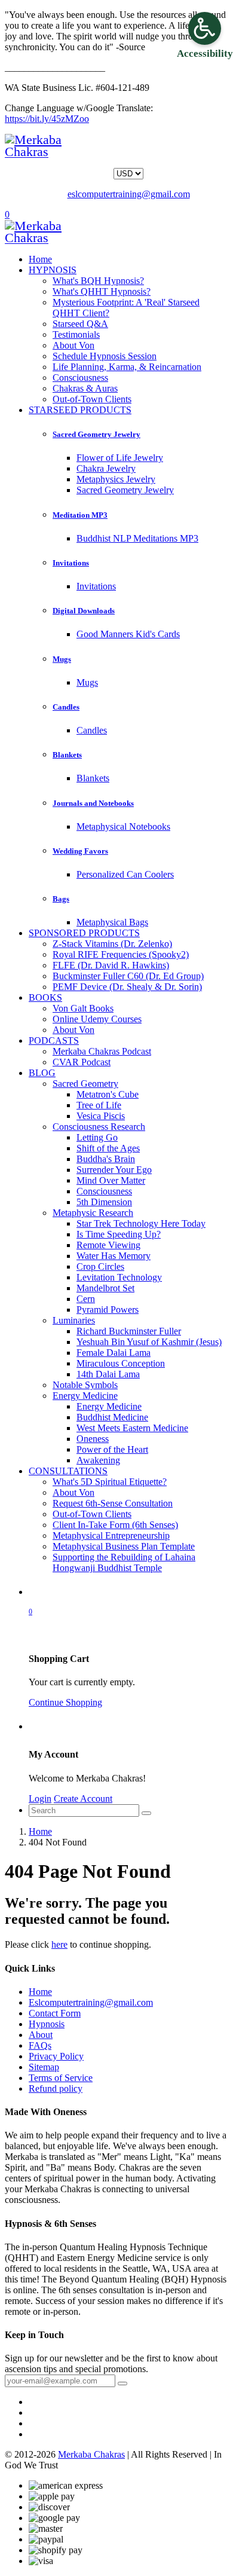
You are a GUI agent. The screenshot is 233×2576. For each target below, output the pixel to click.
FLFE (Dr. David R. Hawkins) (111, 965)
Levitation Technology (119, 1277)
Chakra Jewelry (106, 468)
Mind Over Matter (111, 1180)
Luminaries (74, 1320)
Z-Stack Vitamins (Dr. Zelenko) (112, 944)
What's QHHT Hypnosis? (102, 291)
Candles (66, 707)
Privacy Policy (56, 2056)
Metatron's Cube (108, 1094)
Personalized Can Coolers (125, 874)
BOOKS (45, 997)
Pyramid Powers (108, 1310)
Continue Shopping (65, 1702)
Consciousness (80, 378)
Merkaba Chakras (91, 2454)
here (59, 1944)
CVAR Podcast (82, 1062)
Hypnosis (47, 2024)
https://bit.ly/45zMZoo (47, 119)
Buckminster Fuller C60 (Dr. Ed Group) (128, 976)
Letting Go (97, 1137)
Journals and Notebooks (93, 803)
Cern (86, 1299)
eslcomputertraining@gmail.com (129, 194)
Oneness (93, 1439)
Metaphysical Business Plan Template (124, 1546)
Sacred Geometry (85, 1084)
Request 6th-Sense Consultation (113, 1503)
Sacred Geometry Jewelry (96, 434)
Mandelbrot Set (105, 1288)
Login (40, 1799)
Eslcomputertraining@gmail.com (91, 2002)
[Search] (146, 1813)
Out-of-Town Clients (92, 399)
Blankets (67, 755)
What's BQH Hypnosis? (98, 281)
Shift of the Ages (108, 1148)
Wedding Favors (80, 851)
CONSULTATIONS (68, 1471)
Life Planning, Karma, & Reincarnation (127, 367)
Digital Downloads (84, 611)
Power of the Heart (112, 1449)
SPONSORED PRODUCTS (84, 933)
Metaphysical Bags (112, 922)
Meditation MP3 (80, 515)
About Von (73, 345)
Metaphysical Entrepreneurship (111, 1535)
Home (40, 259)
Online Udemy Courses (97, 1019)
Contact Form (55, 2013)
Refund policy (56, 2088)
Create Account (83, 1799)
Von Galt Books (83, 1008)
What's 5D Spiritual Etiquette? (110, 1482)
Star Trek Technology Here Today (141, 1223)
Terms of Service (61, 2078)
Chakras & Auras (85, 388)
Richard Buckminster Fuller (129, 1331)
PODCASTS (54, 1041)
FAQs (40, 2045)
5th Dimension (104, 1202)
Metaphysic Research (93, 1213)
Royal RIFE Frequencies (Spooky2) (121, 954)
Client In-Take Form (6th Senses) (115, 1525)
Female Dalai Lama (114, 1353)
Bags (61, 899)
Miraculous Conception (121, 1363)
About (41, 2035)
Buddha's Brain (106, 1159)
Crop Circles (100, 1266)
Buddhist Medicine (112, 1417)
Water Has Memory (114, 1256)
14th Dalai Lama (108, 1374)
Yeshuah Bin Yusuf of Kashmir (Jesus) (149, 1342)
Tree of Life (99, 1105)
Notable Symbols (85, 1385)
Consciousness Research (99, 1127)
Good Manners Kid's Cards (128, 634)
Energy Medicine (85, 1396)
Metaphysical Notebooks (123, 826)
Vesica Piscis (101, 1116)
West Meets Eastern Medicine (132, 1428)
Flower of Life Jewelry (120, 458)
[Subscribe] (122, 2384)
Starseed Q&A (80, 324)
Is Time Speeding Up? (119, 1234)
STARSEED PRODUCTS (80, 410)
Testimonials (76, 334)
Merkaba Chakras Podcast (102, 1051)
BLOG (42, 1073)
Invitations (71, 563)
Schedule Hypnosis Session (105, 356)
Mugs (62, 659)
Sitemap (44, 2067)
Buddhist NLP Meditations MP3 (137, 538)
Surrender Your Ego (114, 1170)
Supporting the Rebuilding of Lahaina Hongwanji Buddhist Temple (124, 1562)
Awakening (98, 1460)
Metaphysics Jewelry (116, 479)
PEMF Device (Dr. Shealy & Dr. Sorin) (127, 987)
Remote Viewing (108, 1245)
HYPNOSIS (53, 270)
